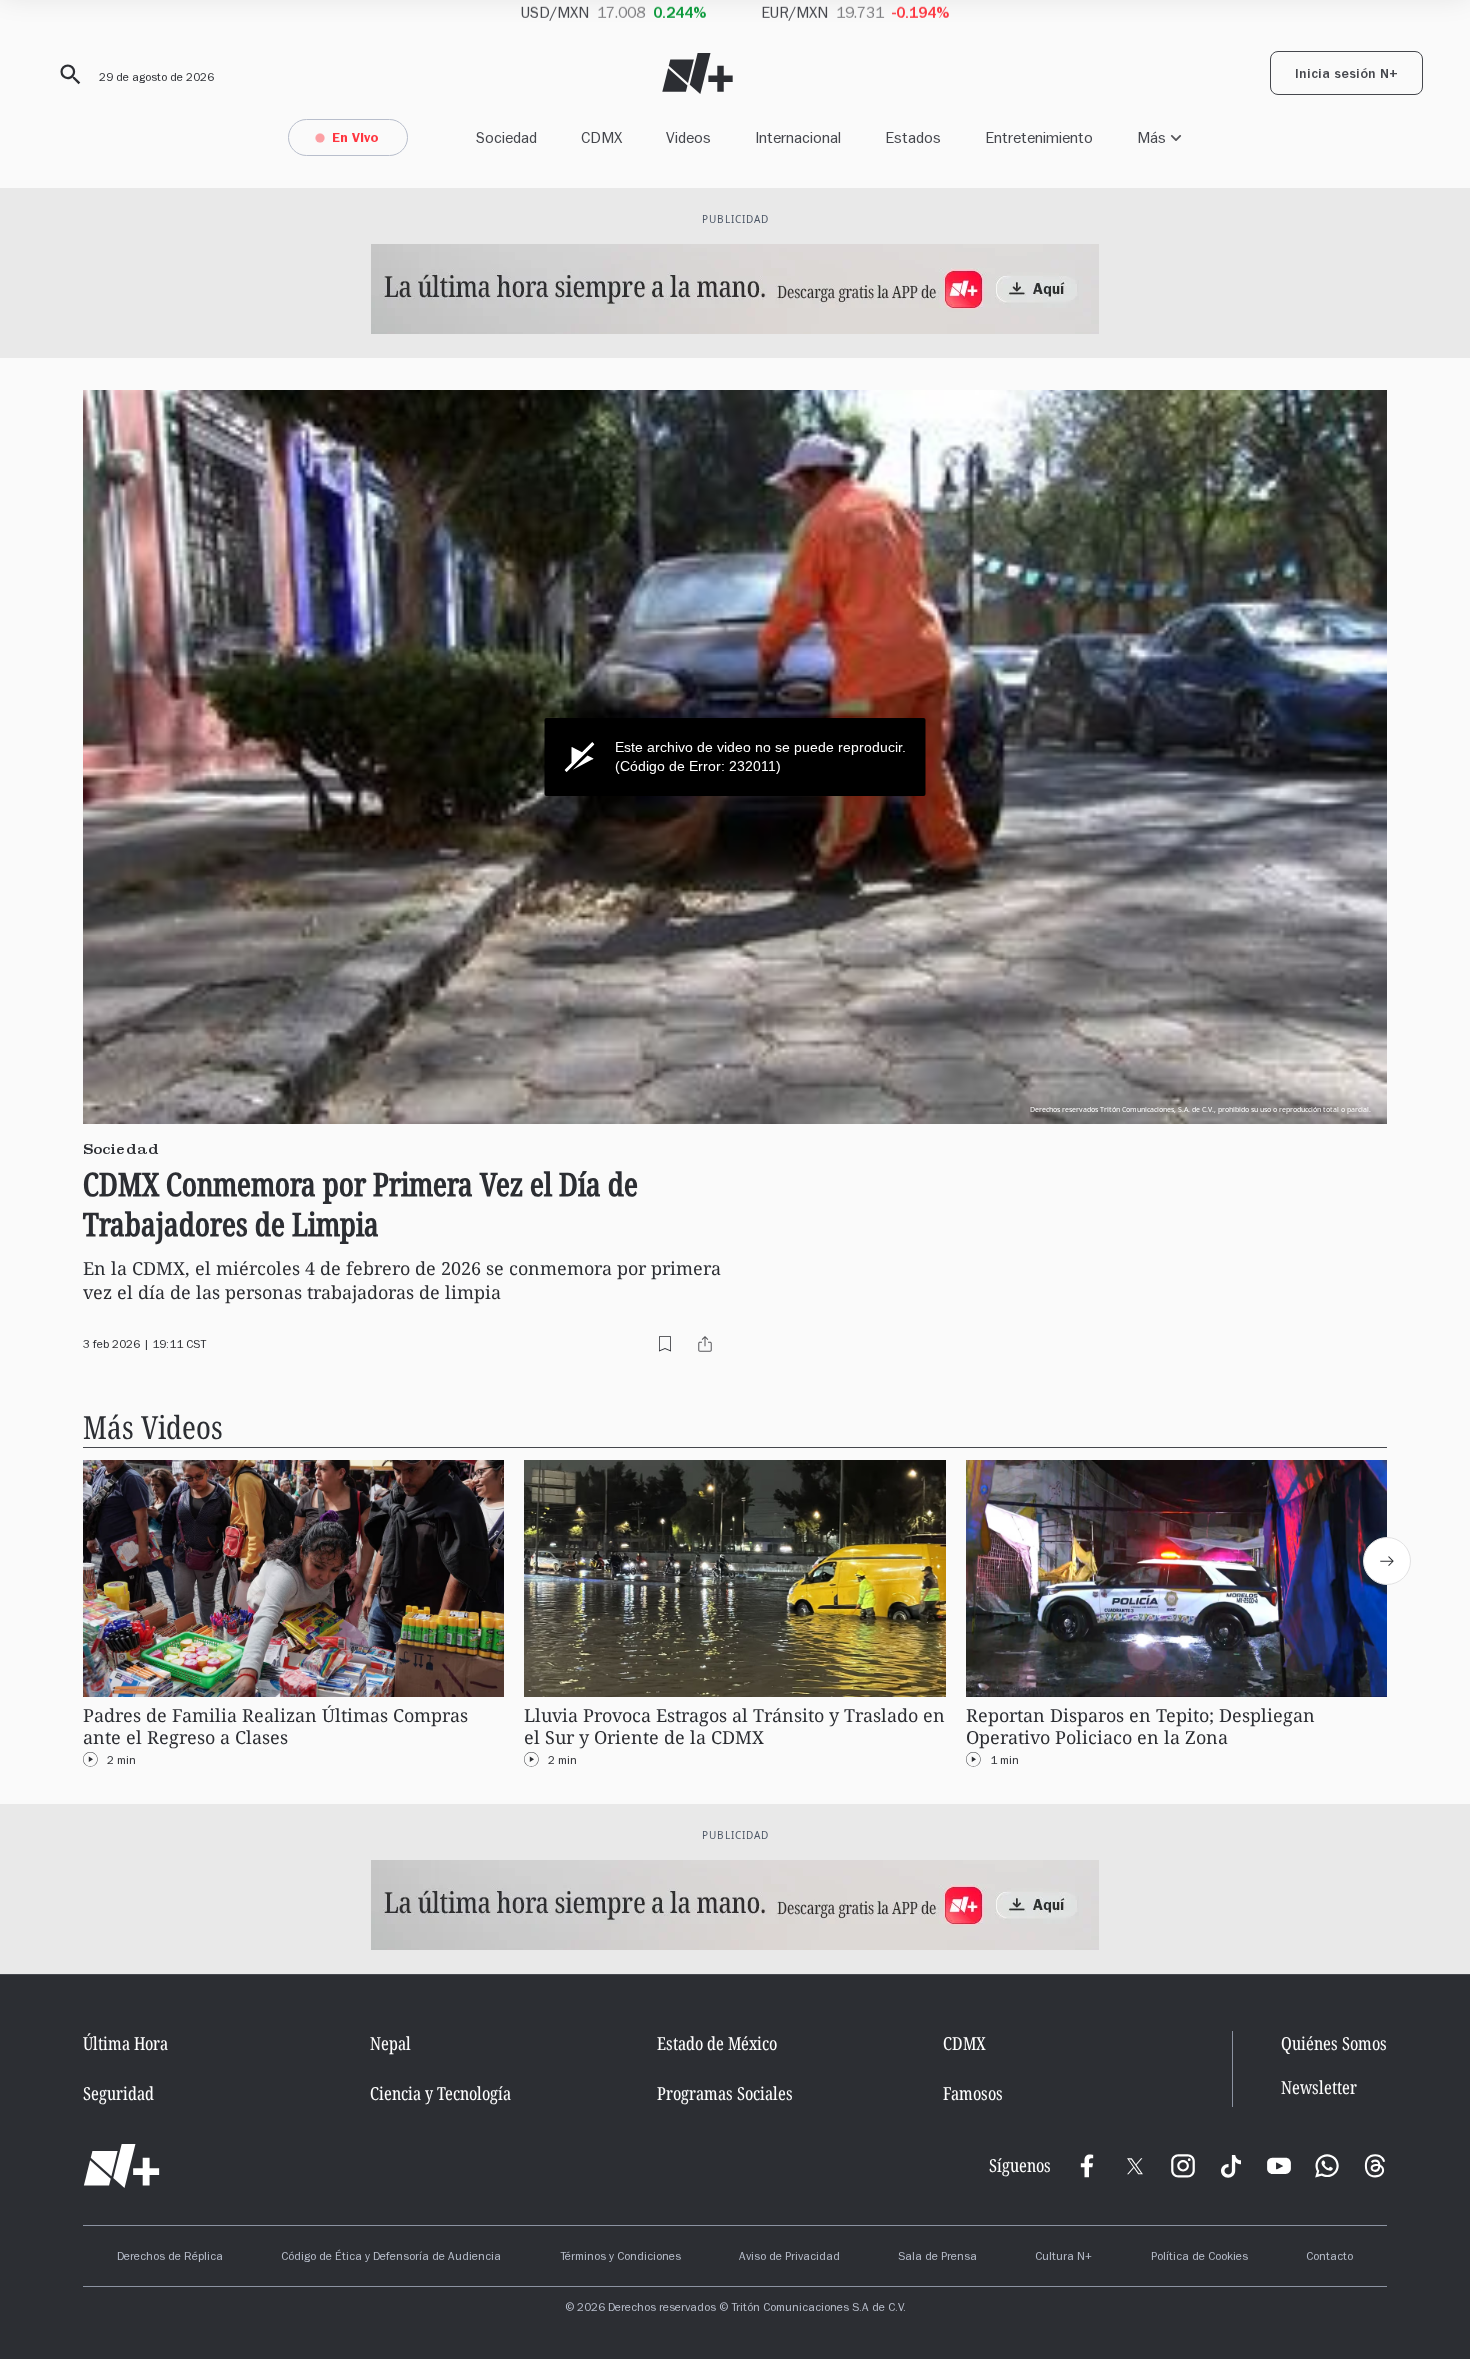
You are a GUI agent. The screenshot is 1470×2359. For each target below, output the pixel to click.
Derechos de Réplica (170, 2258)
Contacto (1329, 2258)
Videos (688, 137)
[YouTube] (1279, 2166)
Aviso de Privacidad (789, 2258)
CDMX (601, 137)
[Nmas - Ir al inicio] (697, 73)
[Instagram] (1183, 2166)
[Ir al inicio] (121, 2166)
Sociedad (506, 137)
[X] (1135, 2166)
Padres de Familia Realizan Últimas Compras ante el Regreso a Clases (275, 1726)
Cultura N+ (1063, 2258)
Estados (913, 137)
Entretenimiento (1039, 137)
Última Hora (125, 2043)
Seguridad (118, 2093)
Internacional (798, 137)
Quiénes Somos (1334, 2043)
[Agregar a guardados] (665, 1344)
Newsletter (1319, 2087)
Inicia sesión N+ (1346, 76)
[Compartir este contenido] (705, 1344)
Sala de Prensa (937, 2258)
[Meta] (1087, 2166)
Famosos (973, 2093)
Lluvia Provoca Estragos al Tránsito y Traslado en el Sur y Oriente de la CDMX (734, 1726)
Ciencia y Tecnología (440, 2093)
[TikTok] (1231, 2166)
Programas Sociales (725, 2093)
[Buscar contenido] (67, 75)
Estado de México (717, 2043)
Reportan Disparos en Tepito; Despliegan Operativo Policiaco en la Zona (1140, 1726)
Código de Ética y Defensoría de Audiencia (391, 2258)
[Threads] (1375, 2166)
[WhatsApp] (1327, 2166)
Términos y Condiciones (620, 2258)
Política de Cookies (1199, 2258)
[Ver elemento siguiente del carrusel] (1387, 1561)
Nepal (390, 2043)
